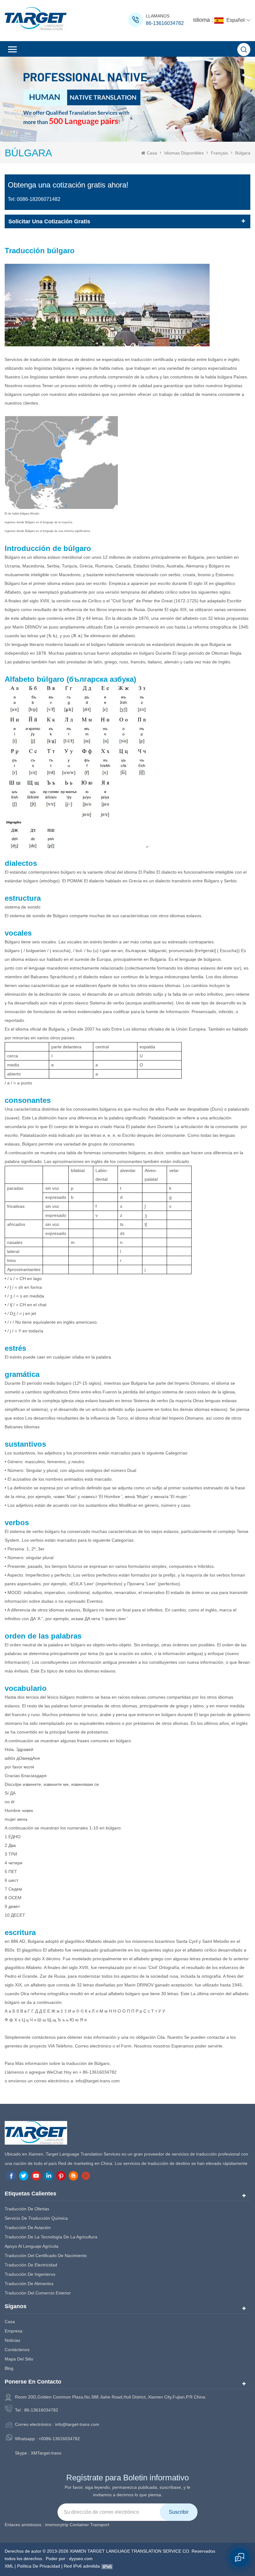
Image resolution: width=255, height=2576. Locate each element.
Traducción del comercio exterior (38, 2293)
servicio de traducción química (36, 2218)
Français (219, 153)
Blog (9, 2368)
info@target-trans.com (77, 2424)
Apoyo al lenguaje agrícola (32, 2246)
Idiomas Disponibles (184, 153)
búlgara (243, 153)
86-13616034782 (165, 23)
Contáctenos (17, 2350)
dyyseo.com (81, 2559)
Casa (152, 153)
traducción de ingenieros (30, 2274)
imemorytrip (57, 2525)
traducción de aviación (28, 2227)
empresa (14, 2331)
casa (10, 2322)
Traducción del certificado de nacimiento (46, 2256)
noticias (12, 2340)
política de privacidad (39, 2566)
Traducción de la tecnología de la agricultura (51, 2237)
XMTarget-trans (46, 2453)
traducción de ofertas (27, 2209)
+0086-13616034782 (59, 2439)
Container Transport (89, 2525)
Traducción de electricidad (31, 2265)
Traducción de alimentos (29, 2284)
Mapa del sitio (19, 2359)
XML (9, 2566)
